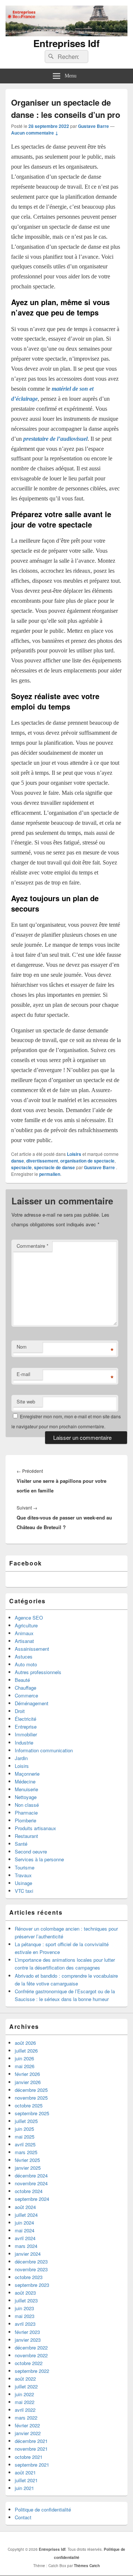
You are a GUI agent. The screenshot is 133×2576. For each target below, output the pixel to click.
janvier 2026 (28, 2082)
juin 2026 (24, 2058)
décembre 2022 (31, 2347)
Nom (22, 1347)
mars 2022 (26, 2418)
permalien (50, 1174)
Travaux (23, 1875)
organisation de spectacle (87, 1161)
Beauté (22, 1680)
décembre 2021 (31, 2441)
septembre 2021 (32, 2465)
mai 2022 (25, 2402)
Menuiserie (26, 1789)
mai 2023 (25, 2316)
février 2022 (27, 2425)
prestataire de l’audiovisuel (55, 439)
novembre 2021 (31, 2449)
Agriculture (26, 1625)
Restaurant (26, 1836)
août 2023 (25, 2293)
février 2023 (27, 2332)
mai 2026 (25, 2066)
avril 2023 (25, 2324)
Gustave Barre (93, 126)
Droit (20, 1711)
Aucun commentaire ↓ (35, 133)
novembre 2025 (31, 2098)
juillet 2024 (26, 2215)
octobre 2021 (29, 2457)
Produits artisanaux (35, 1828)
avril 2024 (25, 2238)
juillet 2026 (26, 2051)
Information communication (44, 1750)
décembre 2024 (31, 2175)
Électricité (25, 1719)
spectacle (21, 1167)
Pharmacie (26, 1813)
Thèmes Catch (87, 2566)
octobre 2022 (29, 2363)
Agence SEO (29, 1618)
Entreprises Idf (66, 43)
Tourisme (25, 1867)
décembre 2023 (31, 2261)
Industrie (24, 1742)
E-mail (23, 1374)
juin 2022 (24, 2394)
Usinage (23, 1883)
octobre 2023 (29, 2277)
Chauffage (25, 1688)
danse (18, 1161)
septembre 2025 (32, 2113)
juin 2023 (24, 2308)
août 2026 (25, 2043)
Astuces (24, 1656)
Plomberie (25, 1820)
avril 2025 (25, 2144)
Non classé (27, 1805)
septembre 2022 (32, 2371)
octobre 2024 (29, 2191)
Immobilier (26, 1734)
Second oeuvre (31, 1851)
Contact (23, 2517)
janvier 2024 (28, 2254)
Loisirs (74, 1154)
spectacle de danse (54, 1167)
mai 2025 (25, 2137)
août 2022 (25, 2379)
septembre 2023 (32, 2285)
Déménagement (32, 1703)
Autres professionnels (38, 1672)
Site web (26, 1401)
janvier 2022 (28, 2433)
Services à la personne (39, 1859)
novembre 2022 (31, 2355)
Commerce (26, 1695)
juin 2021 (24, 2488)
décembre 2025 (31, 2090)
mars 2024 (26, 2246)
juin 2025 (24, 2129)
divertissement (42, 1161)
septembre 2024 (32, 2199)
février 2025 (27, 2160)
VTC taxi (24, 1891)
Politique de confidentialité (43, 2509)
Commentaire (33, 1246)
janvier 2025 (28, 2168)
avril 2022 (25, 2410)
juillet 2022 (26, 2386)
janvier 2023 (28, 2340)
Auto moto (26, 1664)
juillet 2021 (26, 2480)
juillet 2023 (26, 2300)
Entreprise (26, 1727)
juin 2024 (24, 2223)
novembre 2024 (31, 2183)
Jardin (21, 1758)
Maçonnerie (27, 1774)
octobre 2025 (29, 2105)
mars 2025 (26, 2152)
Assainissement (32, 1649)
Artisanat (24, 1641)
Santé (21, 1844)
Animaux (24, 1633)
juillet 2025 (26, 2121)
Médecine (25, 1781)
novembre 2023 (31, 2269)
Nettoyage (26, 1797)
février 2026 (27, 2074)
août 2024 (25, 2207)
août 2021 (25, 2472)
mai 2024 (25, 2230)
